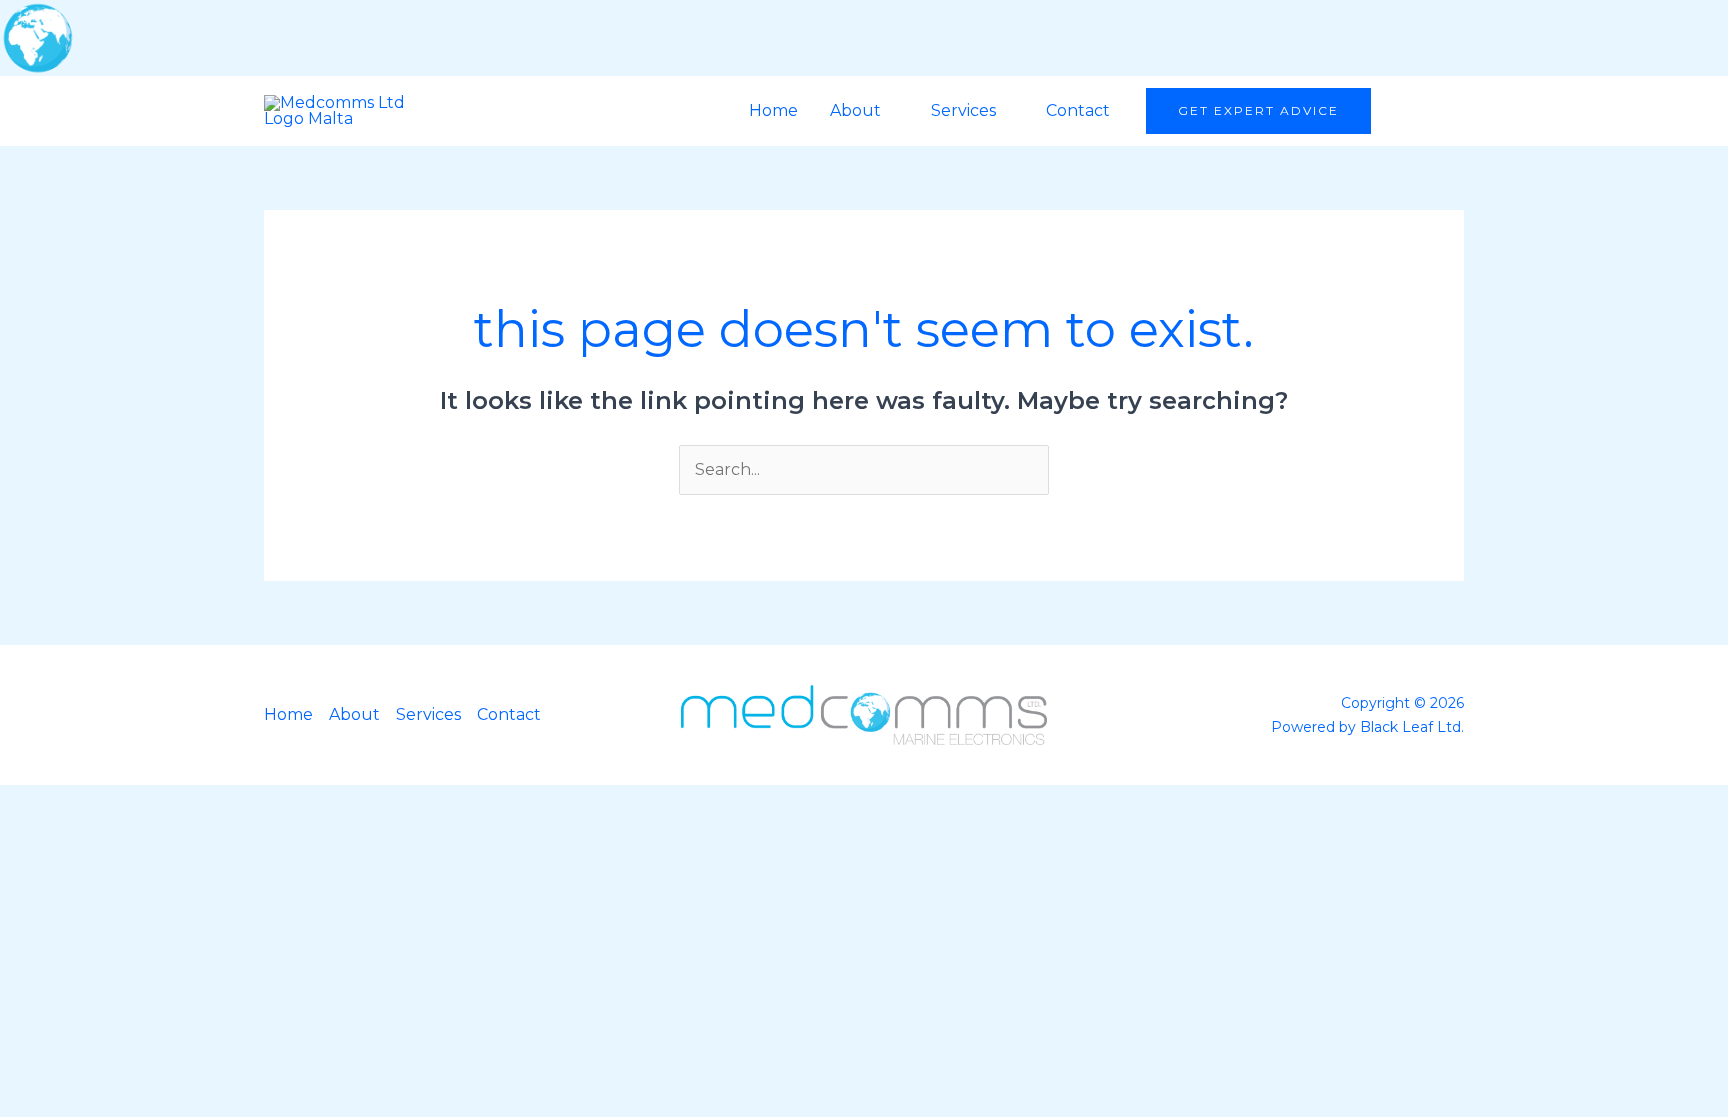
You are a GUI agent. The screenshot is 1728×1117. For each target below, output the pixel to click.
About (855, 110)
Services (963, 110)
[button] (1258, 111)
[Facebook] (1408, 111)
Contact (1078, 110)
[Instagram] (1447, 111)
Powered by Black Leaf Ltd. (1367, 727)
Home (773, 110)
